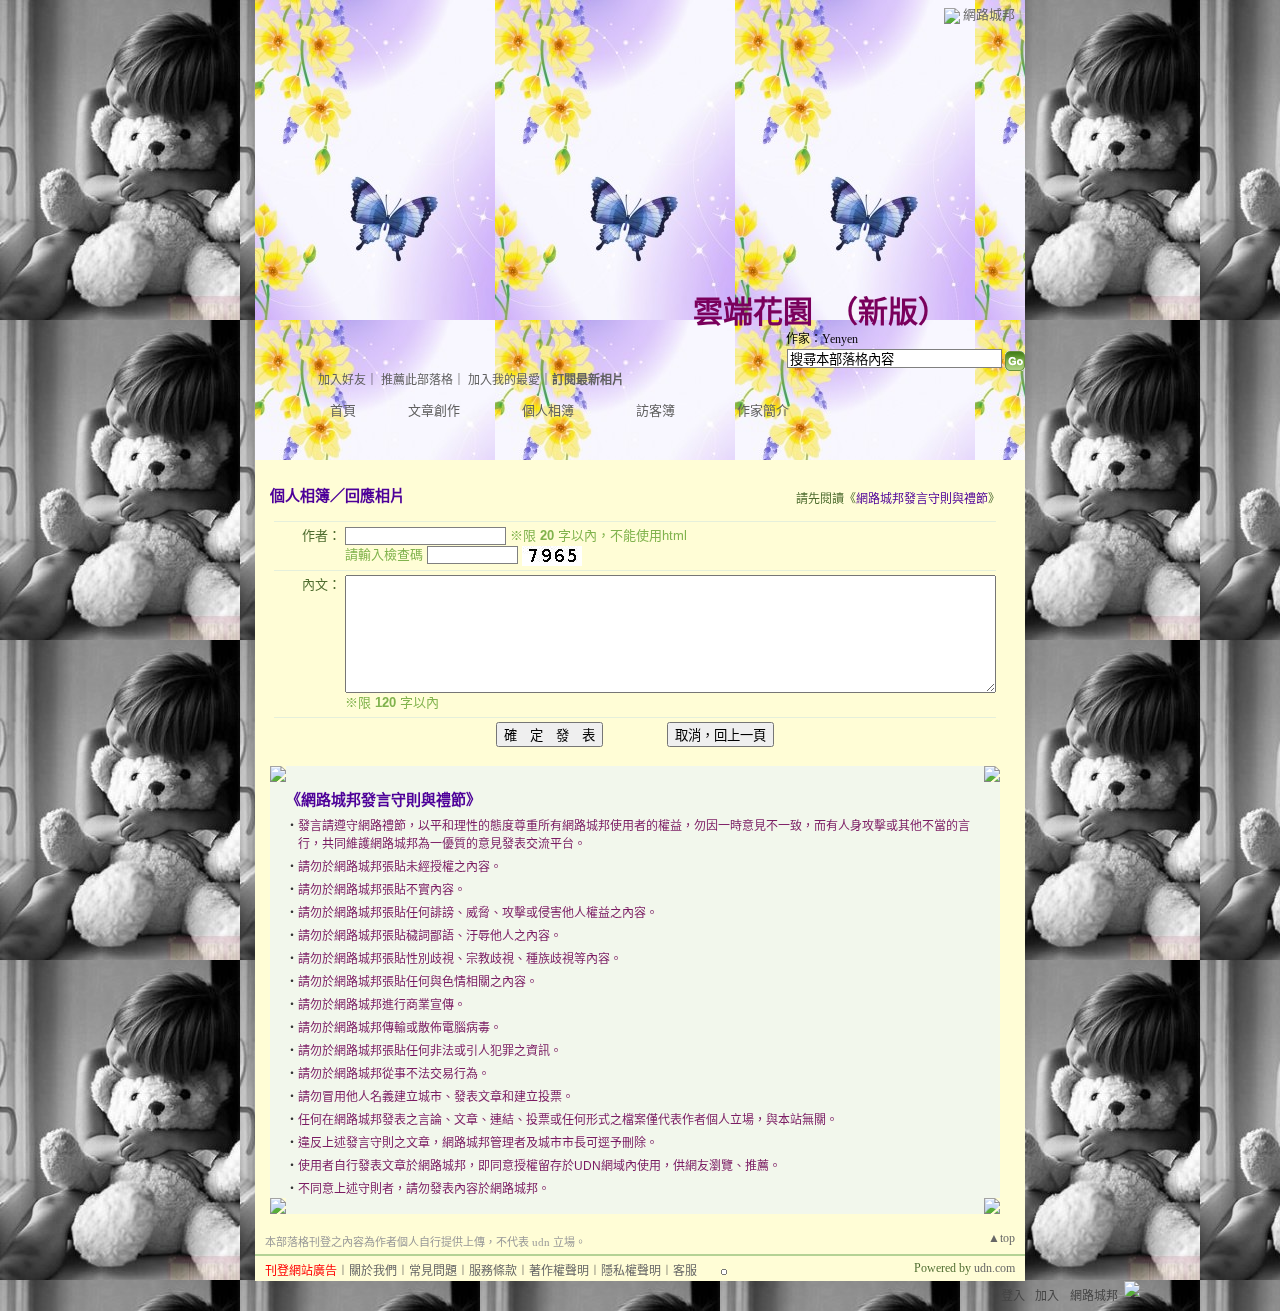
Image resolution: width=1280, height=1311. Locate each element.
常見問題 (433, 1271)
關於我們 (373, 1271)
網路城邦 (989, 14)
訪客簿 (655, 410)
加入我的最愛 (504, 380)
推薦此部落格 (417, 380)
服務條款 (493, 1271)
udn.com (994, 1268)
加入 (1047, 1296)
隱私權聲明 (631, 1271)
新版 (888, 311)
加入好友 (342, 380)
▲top (1001, 1238)
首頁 (343, 410)
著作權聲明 (559, 1271)
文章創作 (434, 410)
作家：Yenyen (822, 339)
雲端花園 (753, 311)
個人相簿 (548, 410)
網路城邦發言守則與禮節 (922, 499)
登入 (1013, 1296)
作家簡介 (763, 410)
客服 (685, 1271)
